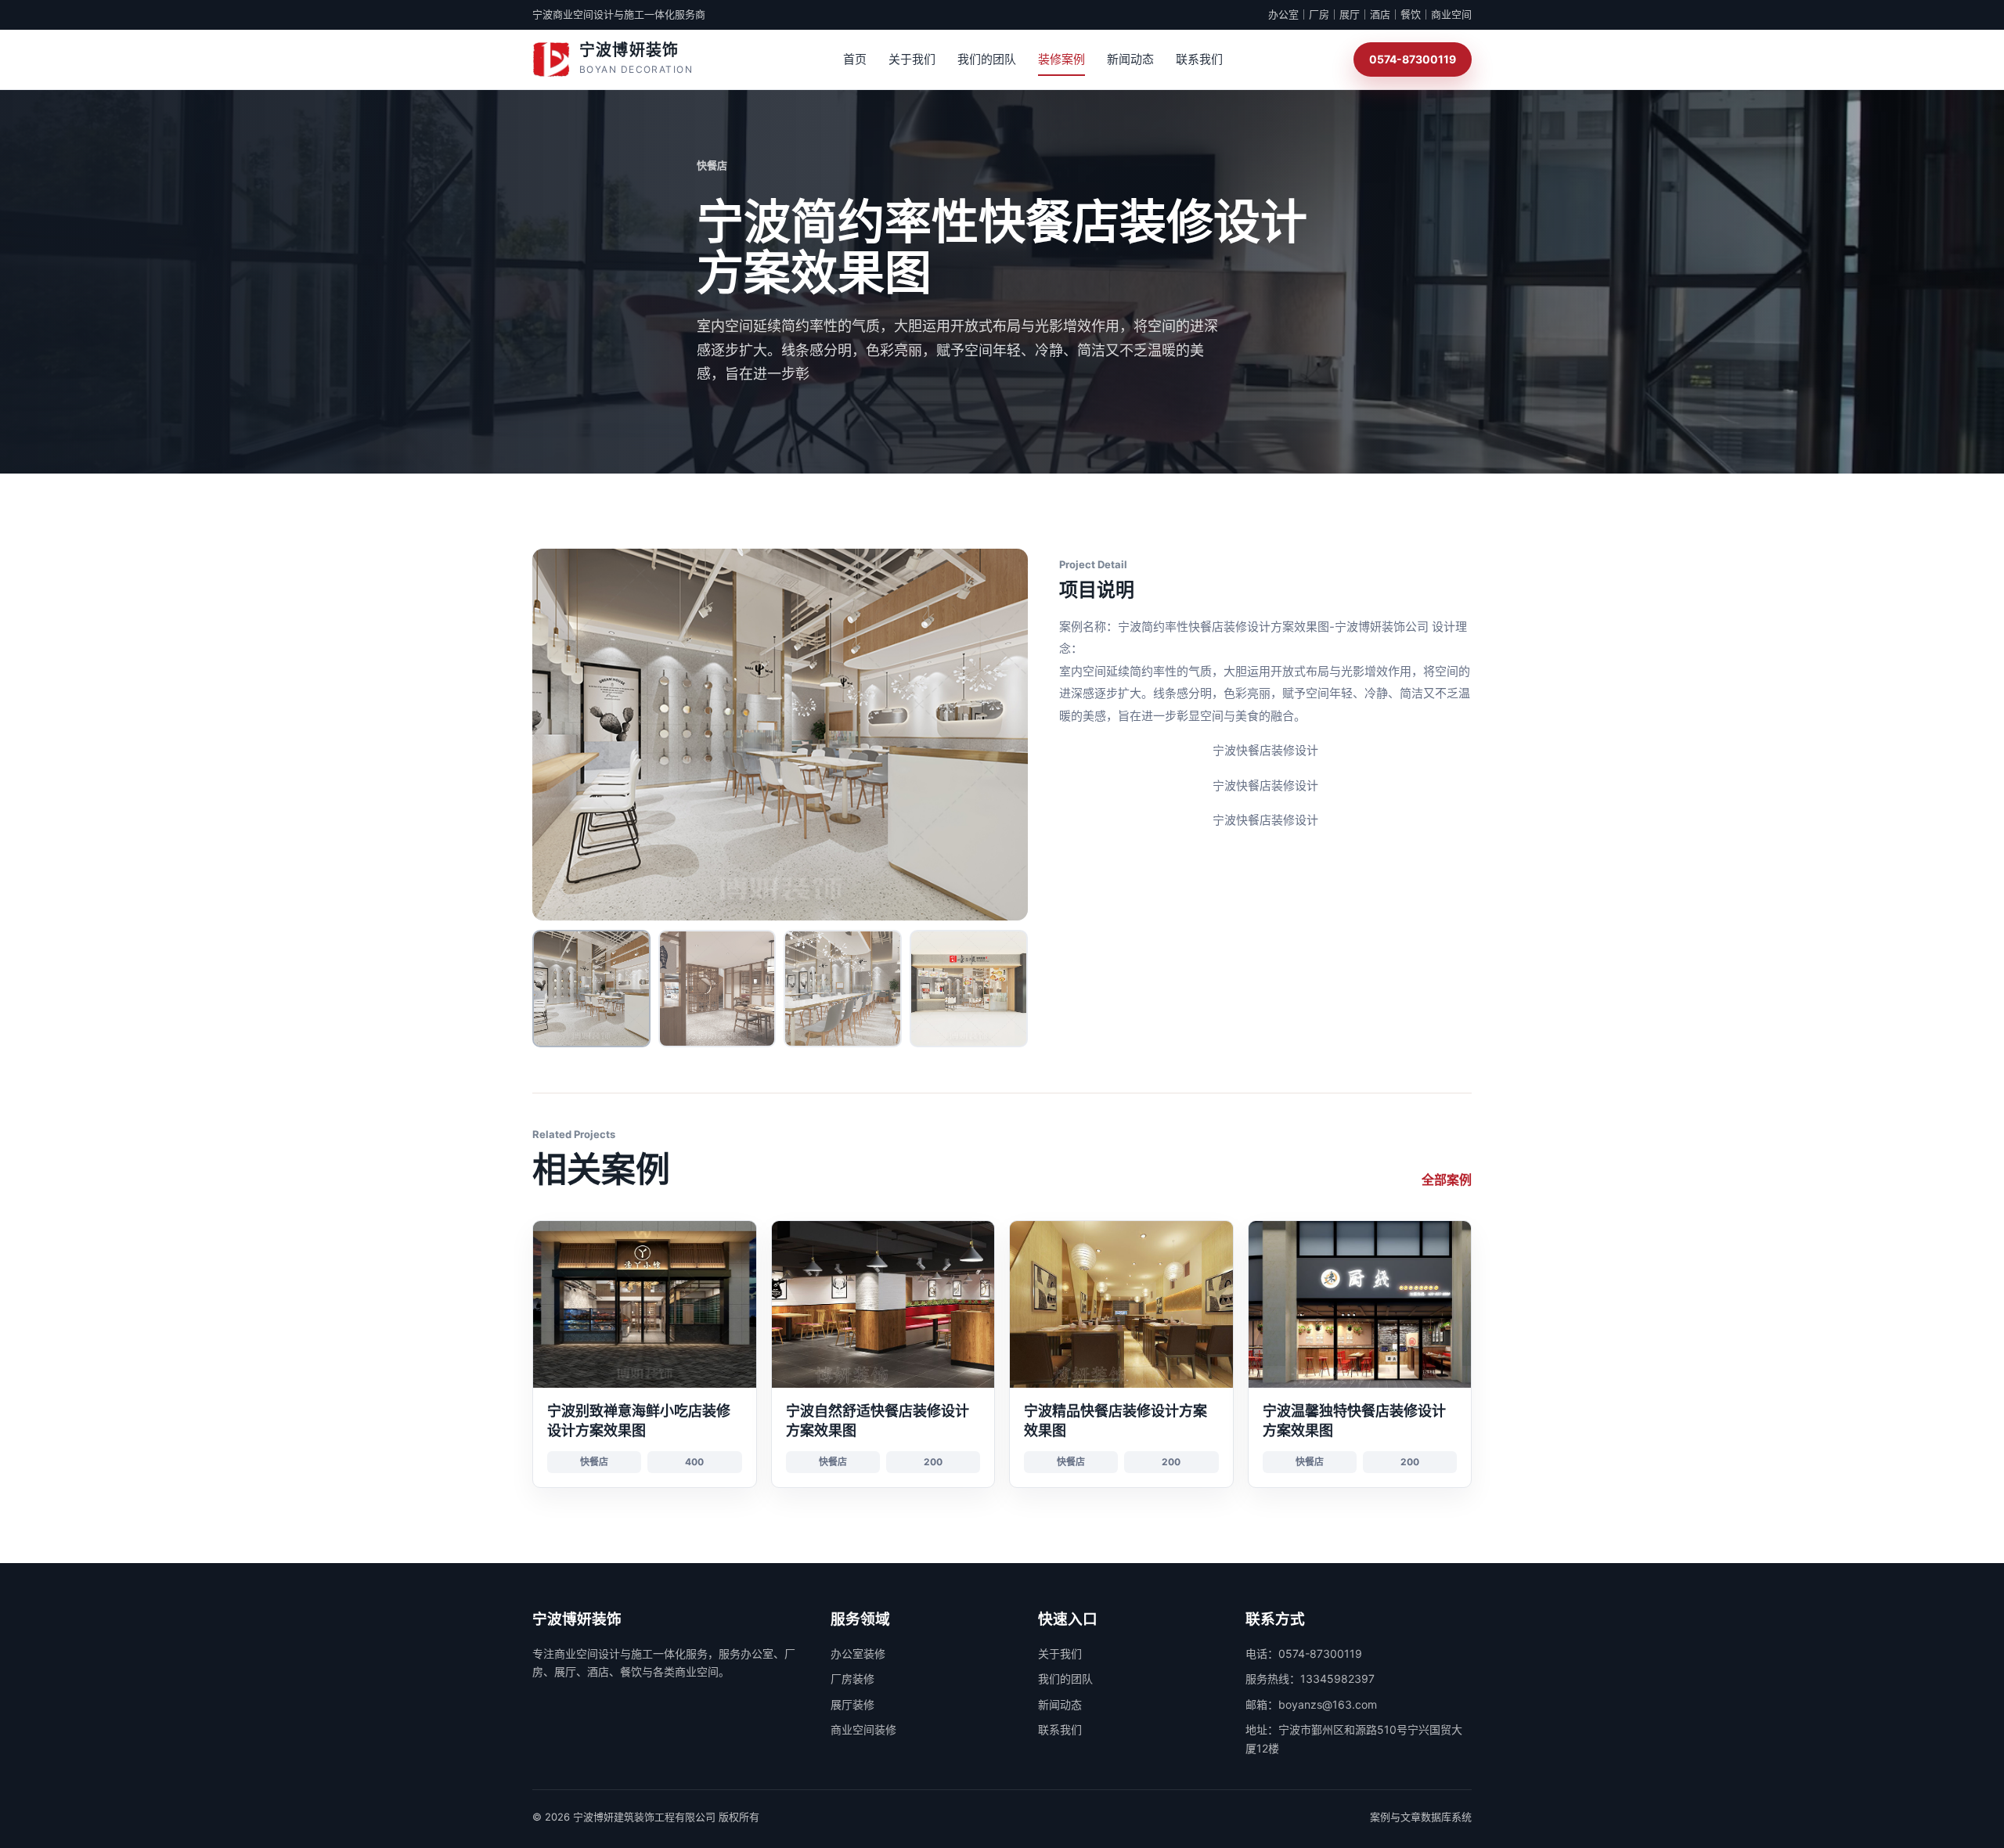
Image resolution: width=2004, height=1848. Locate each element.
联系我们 (1199, 59)
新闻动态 (1130, 59)
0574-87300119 (1413, 59)
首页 (855, 59)
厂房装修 (852, 1679)
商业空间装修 (863, 1729)
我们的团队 (987, 59)
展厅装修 (852, 1704)
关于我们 (912, 59)
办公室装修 (858, 1653)
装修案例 (1061, 59)
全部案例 (1447, 1180)
